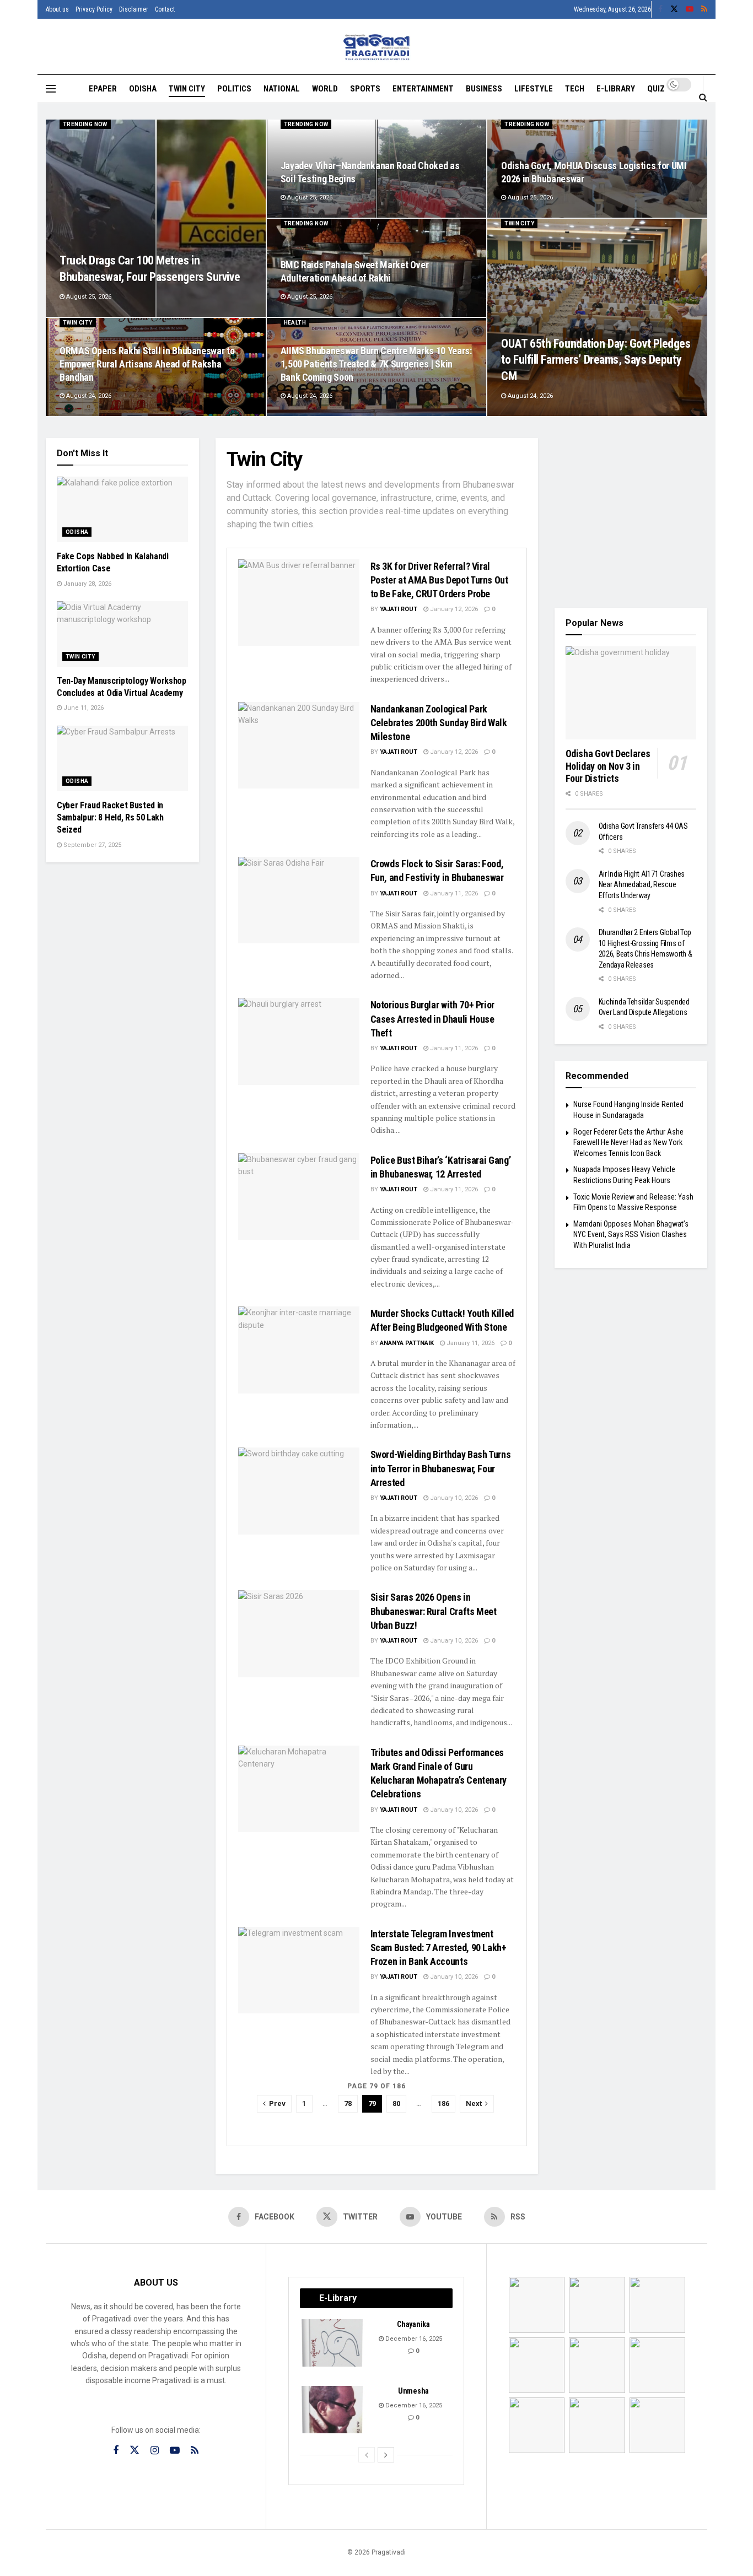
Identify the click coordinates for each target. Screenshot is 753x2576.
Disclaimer (134, 9)
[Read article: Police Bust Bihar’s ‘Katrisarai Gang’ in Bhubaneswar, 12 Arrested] (299, 1197)
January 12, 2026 (453, 609)
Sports (365, 89)
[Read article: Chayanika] (333, 2343)
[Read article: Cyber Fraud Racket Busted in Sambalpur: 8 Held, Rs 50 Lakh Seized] (122, 758)
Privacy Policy (94, 9)
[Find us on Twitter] (674, 9)
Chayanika (413, 2324)
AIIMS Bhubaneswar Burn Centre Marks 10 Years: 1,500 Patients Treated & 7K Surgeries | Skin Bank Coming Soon (376, 364)
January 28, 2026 (87, 584)
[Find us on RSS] (704, 9)
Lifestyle (534, 89)
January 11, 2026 (453, 893)
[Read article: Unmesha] (333, 2410)
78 (348, 2104)
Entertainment (423, 89)
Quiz (656, 89)
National (282, 89)
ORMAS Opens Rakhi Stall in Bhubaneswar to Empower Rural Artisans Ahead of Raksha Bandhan (147, 364)
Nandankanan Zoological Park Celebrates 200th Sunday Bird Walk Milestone (439, 723)
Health (295, 323)
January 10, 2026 (453, 1498)
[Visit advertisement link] (631, 515)
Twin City (187, 89)
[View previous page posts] (367, 2455)
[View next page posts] (386, 2455)
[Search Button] (703, 97)
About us (57, 9)
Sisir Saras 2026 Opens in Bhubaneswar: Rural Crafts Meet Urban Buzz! (434, 1611)
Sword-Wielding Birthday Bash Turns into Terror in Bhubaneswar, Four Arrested (441, 1468)
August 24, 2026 (529, 396)
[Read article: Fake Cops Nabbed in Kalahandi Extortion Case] (122, 509)
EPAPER (103, 89)
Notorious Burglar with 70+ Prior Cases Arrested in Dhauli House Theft (432, 1019)
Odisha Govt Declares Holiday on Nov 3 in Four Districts (608, 766)
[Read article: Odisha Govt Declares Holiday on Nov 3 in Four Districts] (631, 693)
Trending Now (85, 124)
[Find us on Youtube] (690, 9)
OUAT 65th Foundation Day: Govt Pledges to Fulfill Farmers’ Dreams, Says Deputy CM (596, 360)
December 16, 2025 (413, 2339)
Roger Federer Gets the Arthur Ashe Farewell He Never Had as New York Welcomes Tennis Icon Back (628, 1143)
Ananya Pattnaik (407, 1343)
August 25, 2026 (88, 297)
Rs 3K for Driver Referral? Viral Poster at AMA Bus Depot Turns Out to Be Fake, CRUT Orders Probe (439, 580)
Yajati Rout (399, 609)
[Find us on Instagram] (155, 2451)
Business (484, 89)
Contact (165, 9)
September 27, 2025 (92, 845)
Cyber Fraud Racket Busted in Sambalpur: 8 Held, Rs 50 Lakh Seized (110, 818)
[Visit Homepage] (377, 47)
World (325, 89)
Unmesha (413, 2391)
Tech (575, 89)
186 (443, 2104)
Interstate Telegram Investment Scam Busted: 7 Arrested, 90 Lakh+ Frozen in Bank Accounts (439, 1948)
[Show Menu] (51, 89)
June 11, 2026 (83, 708)
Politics (234, 89)
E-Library (616, 89)
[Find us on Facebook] (660, 9)
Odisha (143, 89)
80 (396, 2104)
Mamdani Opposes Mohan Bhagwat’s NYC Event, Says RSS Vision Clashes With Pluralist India (631, 1235)
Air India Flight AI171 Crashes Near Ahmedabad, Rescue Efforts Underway (642, 885)
